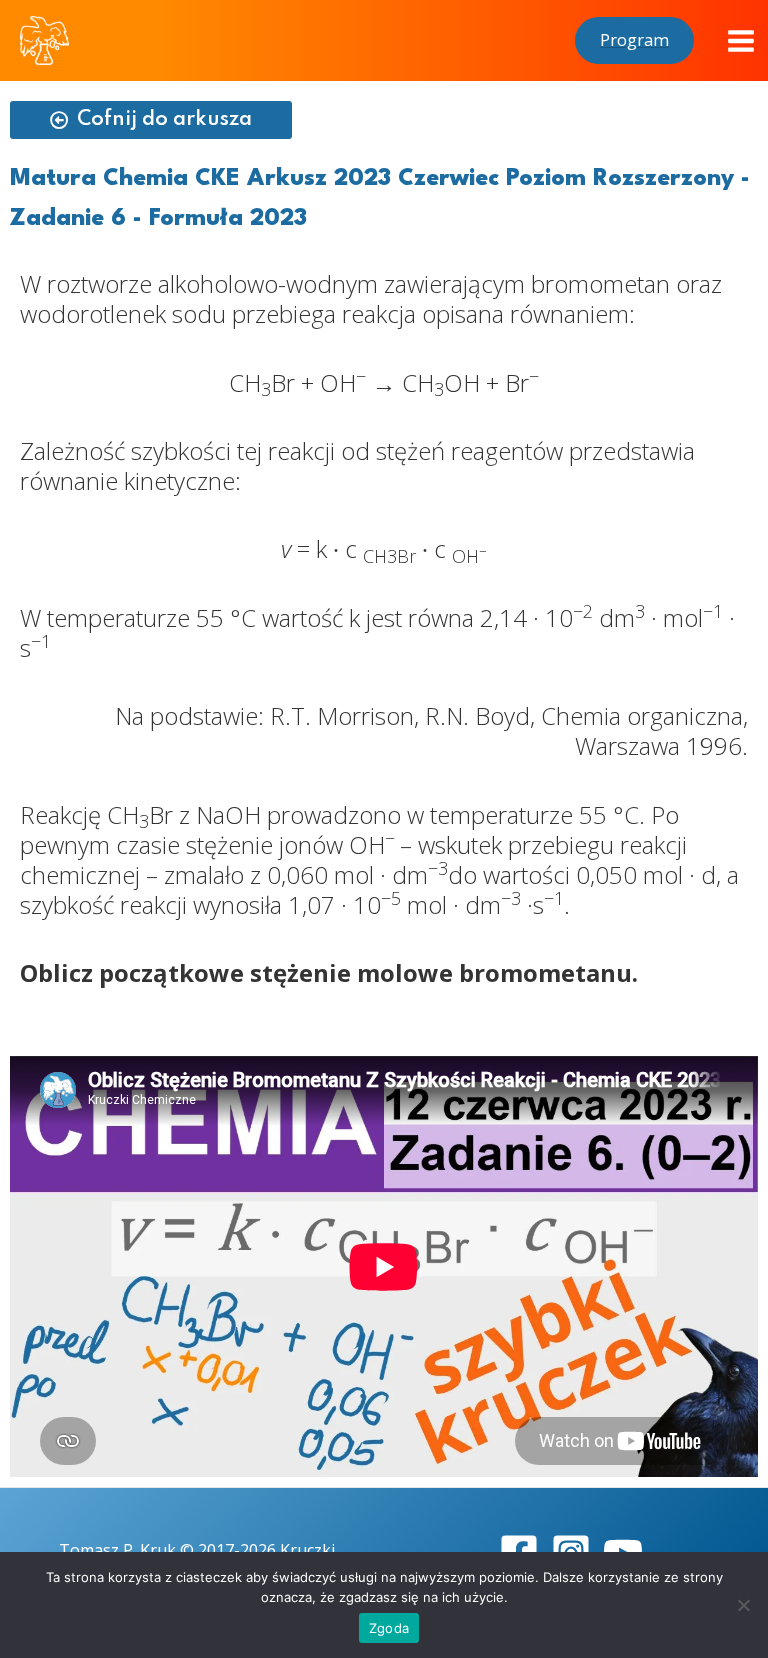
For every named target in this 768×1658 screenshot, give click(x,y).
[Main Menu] (741, 41)
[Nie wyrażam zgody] (743, 1605)
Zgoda (389, 1628)
